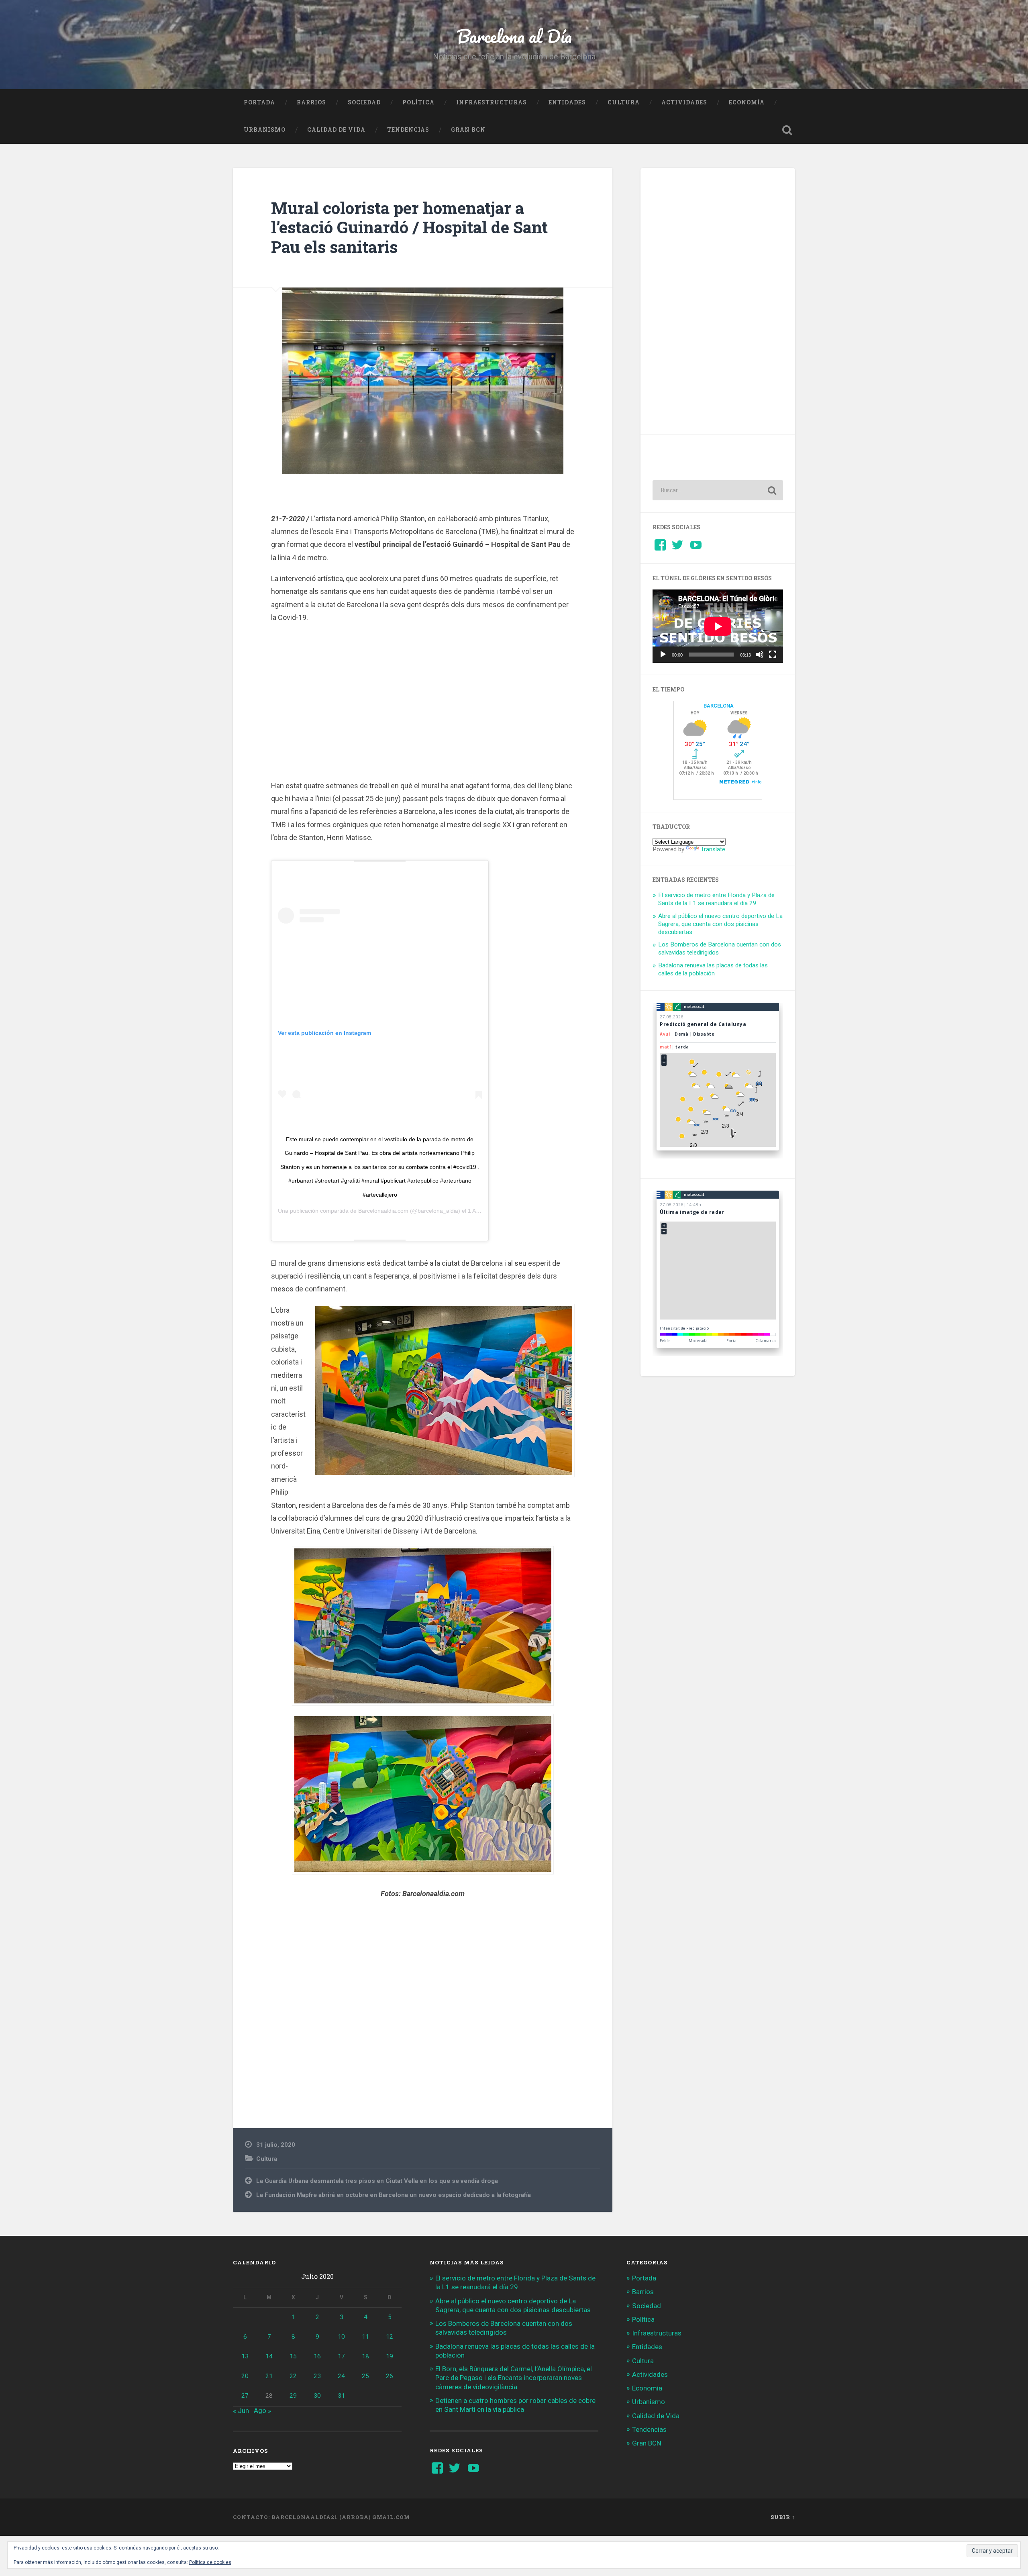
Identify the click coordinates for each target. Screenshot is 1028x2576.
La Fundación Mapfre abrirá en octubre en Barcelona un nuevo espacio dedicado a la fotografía (394, 2195)
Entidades (567, 102)
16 (317, 2356)
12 (390, 2337)
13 (245, 2356)
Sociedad (364, 102)
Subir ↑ (783, 2517)
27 (245, 2396)
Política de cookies (210, 2562)
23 (317, 2376)
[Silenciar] (760, 655)
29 (293, 2396)
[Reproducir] (663, 655)
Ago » (262, 2411)
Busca (787, 130)
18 (365, 2356)
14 (269, 2356)
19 (390, 2356)
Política (418, 102)
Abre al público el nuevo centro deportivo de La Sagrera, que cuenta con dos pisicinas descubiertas (720, 924)
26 (390, 2376)
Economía (747, 102)
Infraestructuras (492, 102)
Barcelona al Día (514, 36)
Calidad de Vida (336, 130)
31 (341, 2396)
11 (365, 2337)
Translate (713, 849)
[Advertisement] (423, 700)
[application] (718, 626)
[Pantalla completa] (773, 655)
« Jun (241, 2411)
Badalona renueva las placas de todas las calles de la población (713, 969)
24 (341, 2376)
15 (293, 2356)
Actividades (684, 102)
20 (245, 2376)
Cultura (624, 102)
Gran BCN (468, 130)
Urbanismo (265, 130)
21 (269, 2376)
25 (365, 2376)
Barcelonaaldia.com (383, 1211)
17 (341, 2356)
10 (341, 2337)
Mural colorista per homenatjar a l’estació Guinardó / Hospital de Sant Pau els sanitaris (409, 227)
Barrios (311, 102)
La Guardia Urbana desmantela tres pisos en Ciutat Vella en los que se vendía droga (377, 2181)
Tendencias (408, 130)
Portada (259, 102)
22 (293, 2376)
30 (317, 2396)
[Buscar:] (718, 490)
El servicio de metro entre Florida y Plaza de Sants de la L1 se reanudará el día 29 (716, 899)
